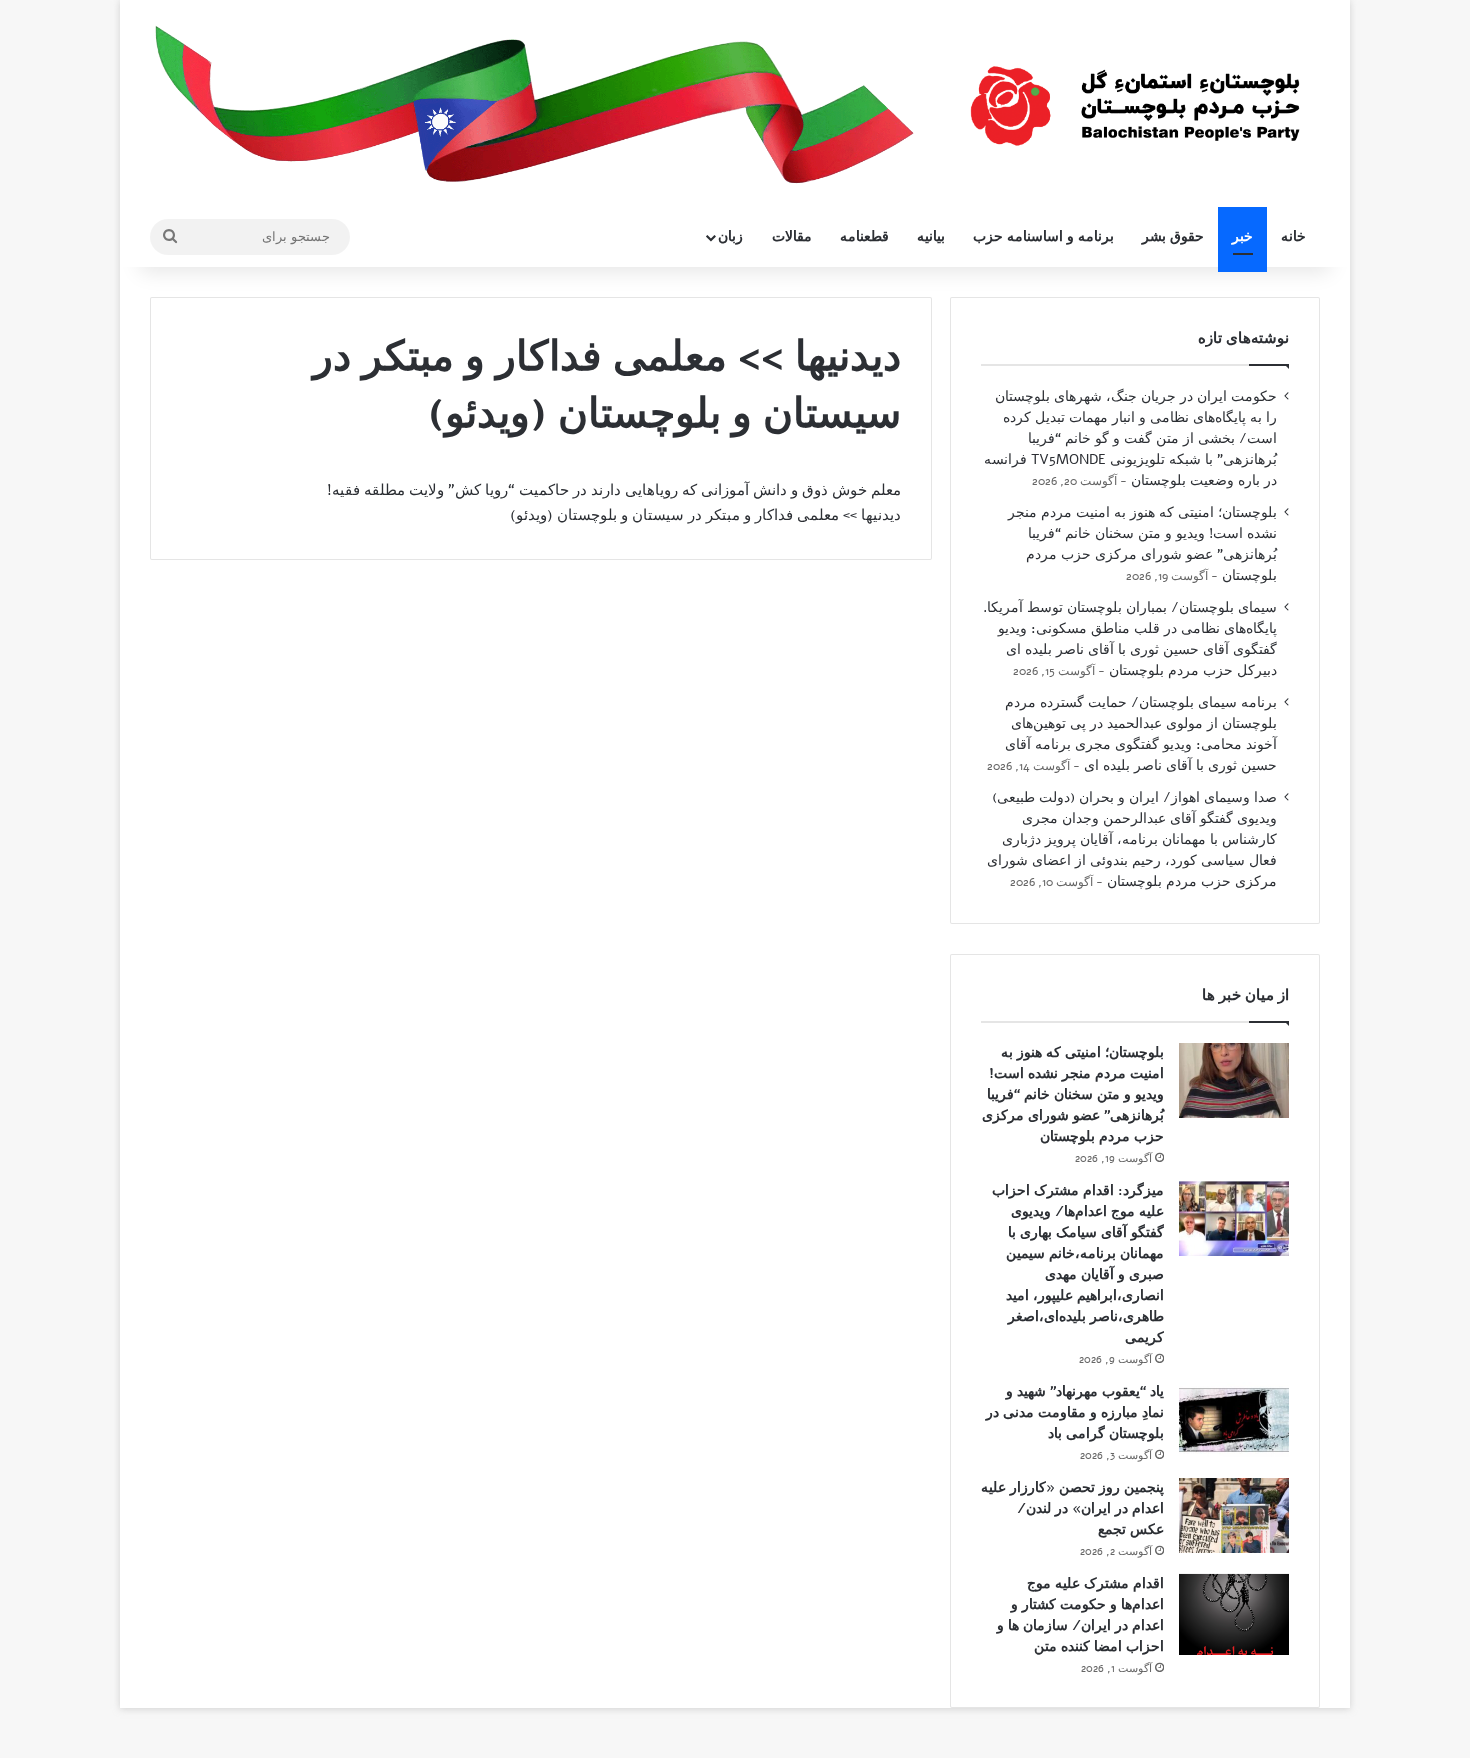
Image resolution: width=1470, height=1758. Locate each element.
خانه (1293, 236)
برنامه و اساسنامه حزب (1043, 236)
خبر (1242, 236)
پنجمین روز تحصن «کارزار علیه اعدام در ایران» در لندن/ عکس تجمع (1072, 1508)
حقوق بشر (1173, 236)
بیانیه (931, 236)
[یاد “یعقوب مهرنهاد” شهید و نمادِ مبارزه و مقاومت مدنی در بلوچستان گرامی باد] (1234, 1419)
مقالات (792, 236)
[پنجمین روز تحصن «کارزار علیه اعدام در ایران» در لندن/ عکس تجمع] (1234, 1515)
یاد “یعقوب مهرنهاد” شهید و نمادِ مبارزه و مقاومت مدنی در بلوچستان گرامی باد (1075, 1412)
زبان (730, 236)
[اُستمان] (1135, 96)
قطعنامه (864, 236)
